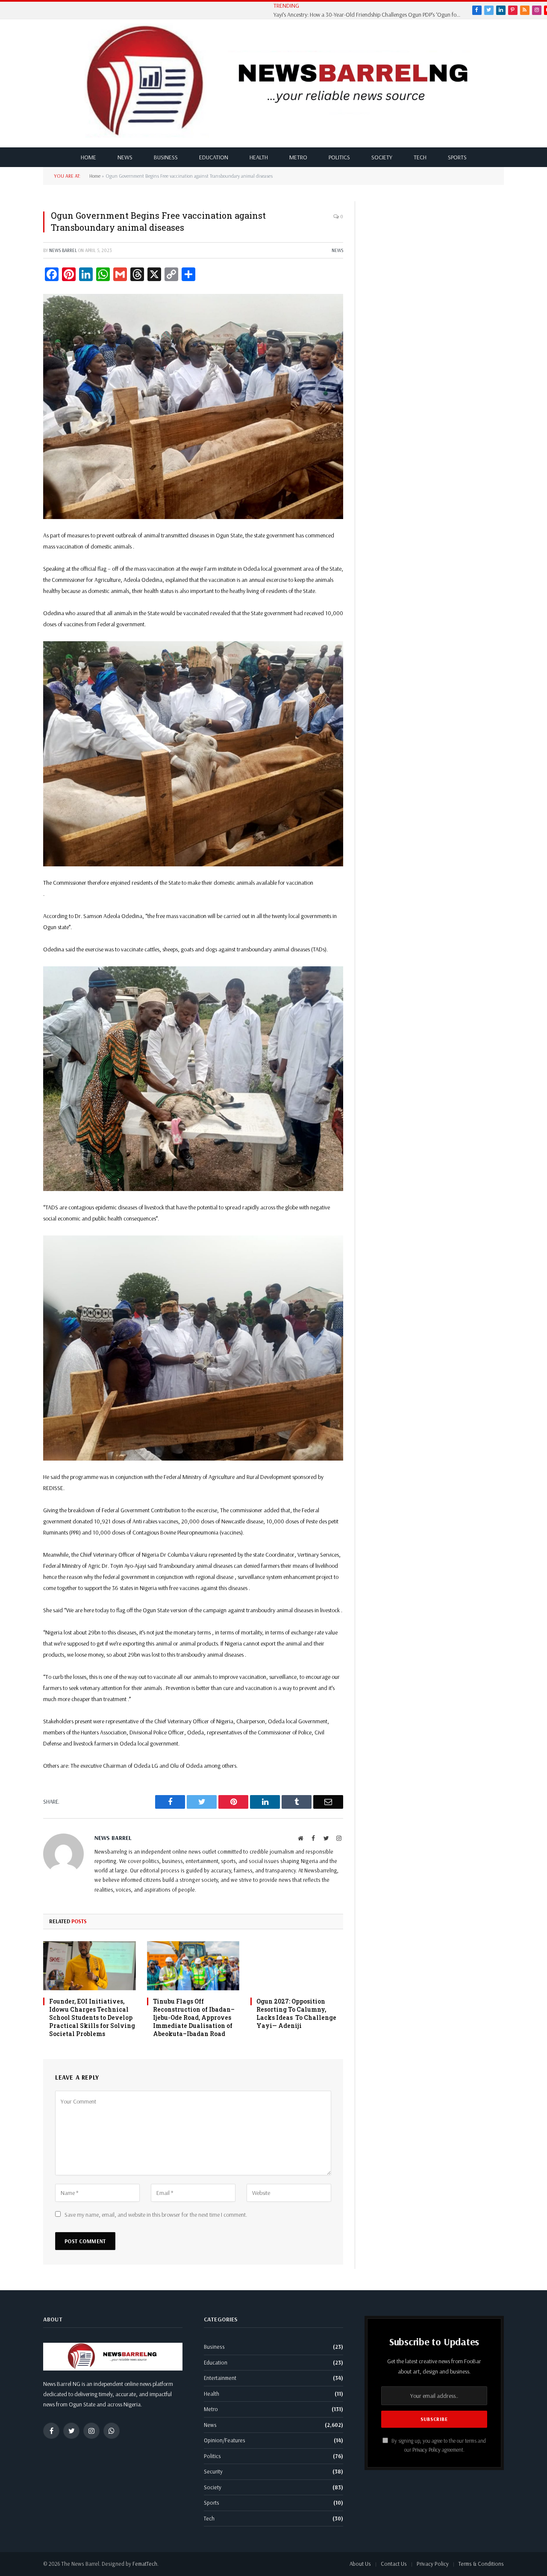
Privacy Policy (426, 2450)
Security (213, 2471)
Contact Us (394, 2564)
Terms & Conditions (481, 2564)
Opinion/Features (225, 2440)
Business (166, 157)
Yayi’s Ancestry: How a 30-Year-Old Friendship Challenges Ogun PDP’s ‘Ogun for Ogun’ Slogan (370, 15)
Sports (457, 157)
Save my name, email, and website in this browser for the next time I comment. (156, 2215)
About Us (360, 2564)
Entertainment (220, 2378)
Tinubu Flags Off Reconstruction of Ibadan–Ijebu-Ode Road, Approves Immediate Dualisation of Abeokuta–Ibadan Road (194, 2017)
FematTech (145, 2564)
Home (88, 157)
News (125, 157)
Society (382, 157)
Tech (420, 157)
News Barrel (63, 250)
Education (214, 157)
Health (259, 157)
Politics (339, 157)
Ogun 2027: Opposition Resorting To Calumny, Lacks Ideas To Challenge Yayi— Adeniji (296, 2013)
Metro (298, 157)
